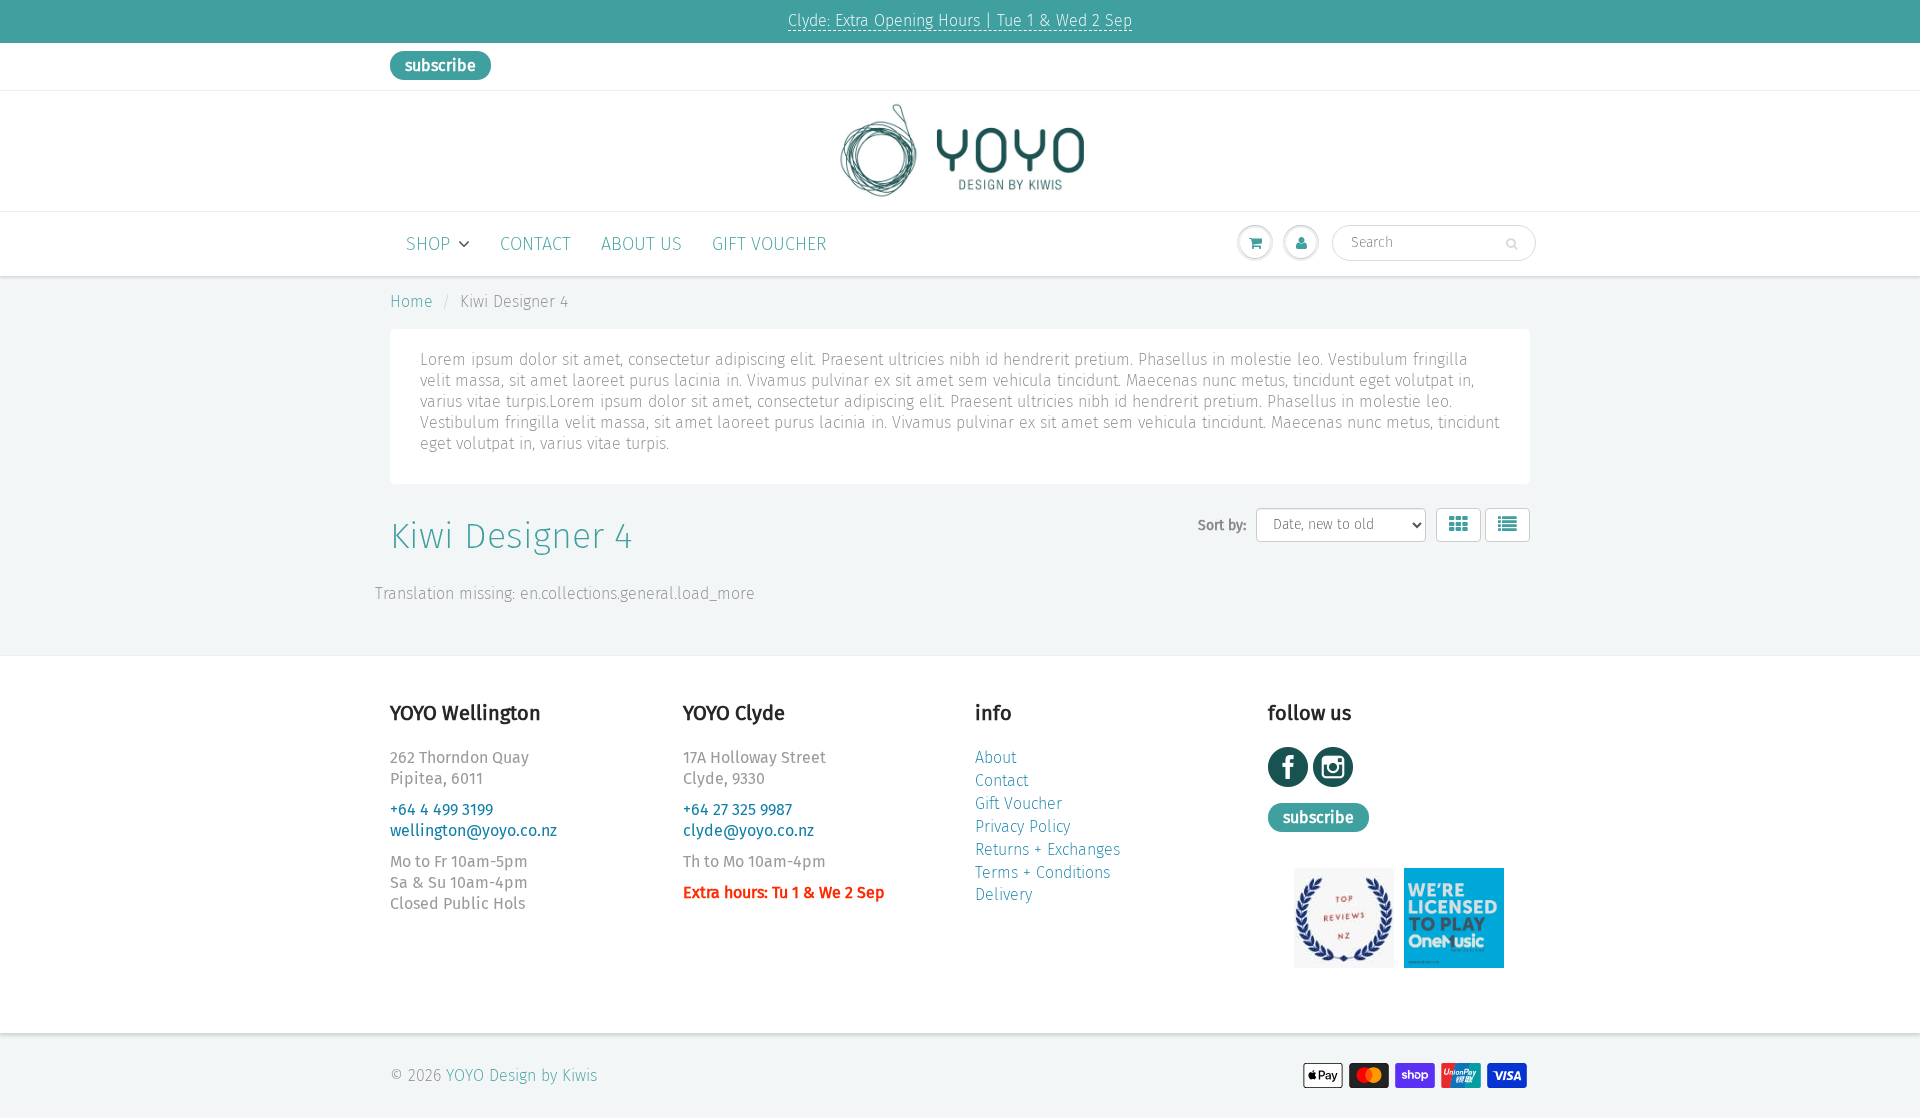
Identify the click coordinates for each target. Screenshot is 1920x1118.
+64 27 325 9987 (737, 809)
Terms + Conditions (1042, 872)
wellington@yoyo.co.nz (473, 830)
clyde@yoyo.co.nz (748, 830)
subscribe (440, 65)
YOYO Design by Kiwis (521, 1075)
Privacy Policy (1022, 826)
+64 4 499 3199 (441, 809)
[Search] (1511, 244)
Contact (535, 244)
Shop (428, 244)
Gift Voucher (769, 244)
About (995, 757)
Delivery (1003, 894)
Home (411, 301)
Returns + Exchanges (1047, 849)
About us (641, 244)
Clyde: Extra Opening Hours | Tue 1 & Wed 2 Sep (960, 20)
